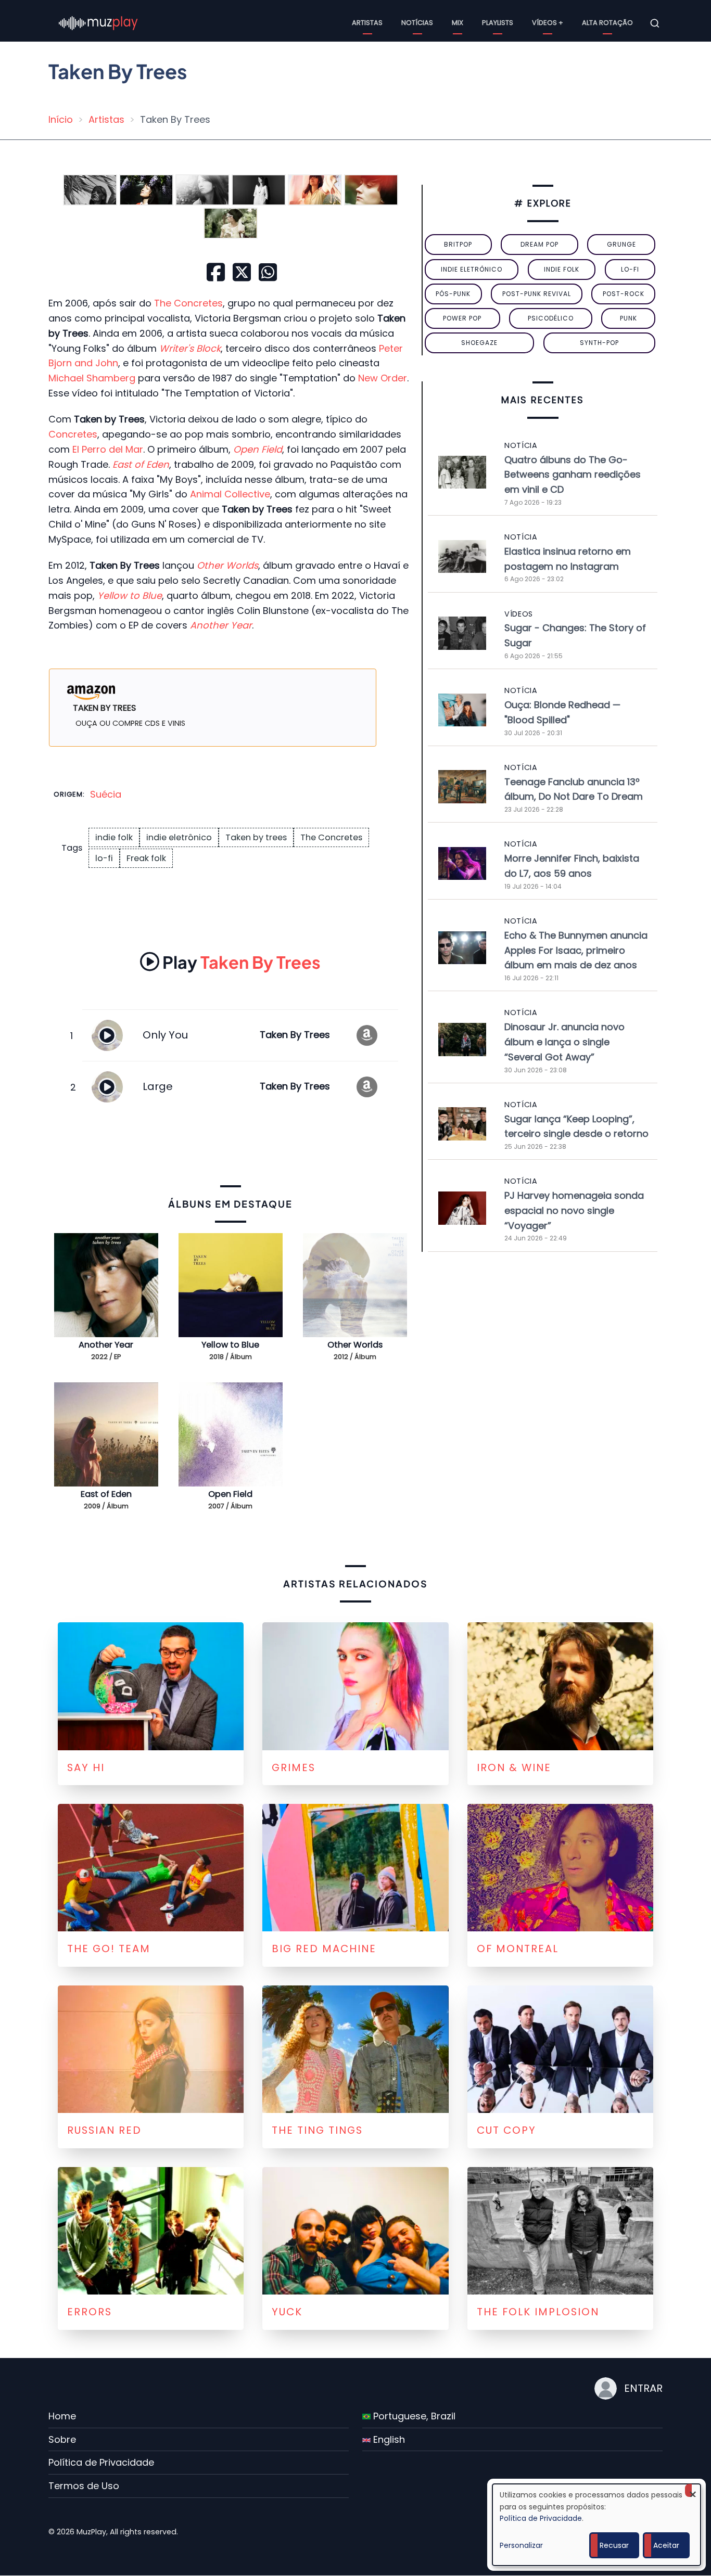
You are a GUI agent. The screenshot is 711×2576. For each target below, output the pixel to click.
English (388, 2439)
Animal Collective (230, 494)
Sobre (62, 2439)
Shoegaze (479, 343)
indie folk (114, 837)
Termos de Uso (84, 2486)
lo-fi (104, 858)
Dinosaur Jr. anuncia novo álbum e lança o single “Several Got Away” (564, 1042)
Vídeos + (548, 23)
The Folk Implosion (538, 2312)
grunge (621, 244)
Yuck (287, 2312)
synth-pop (599, 343)
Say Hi (86, 1767)
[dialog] (596, 2525)
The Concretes (188, 303)
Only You (165, 1035)
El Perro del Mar (108, 449)
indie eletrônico (179, 837)
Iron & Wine (514, 1767)
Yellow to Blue (230, 1345)
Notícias (417, 23)
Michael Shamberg (92, 378)
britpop (458, 244)
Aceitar (666, 2545)
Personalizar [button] (521, 2545)
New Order (383, 378)
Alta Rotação (607, 23)
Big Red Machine (324, 1949)
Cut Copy (506, 2130)
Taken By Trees (242, 962)
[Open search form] (655, 23)
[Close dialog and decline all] (693, 2490)
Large (158, 1086)
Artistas (367, 23)
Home (62, 2416)
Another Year (106, 1345)
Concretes (73, 434)
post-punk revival (537, 294)
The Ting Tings (317, 2130)
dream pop (539, 244)
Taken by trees (256, 837)
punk (629, 318)
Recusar (614, 2545)
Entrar (643, 2388)
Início (61, 119)
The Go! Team (109, 1949)
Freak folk (146, 858)
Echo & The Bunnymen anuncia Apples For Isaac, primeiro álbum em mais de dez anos (576, 950)
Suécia (106, 794)
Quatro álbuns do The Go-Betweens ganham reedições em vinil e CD (573, 475)
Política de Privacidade (101, 2462)
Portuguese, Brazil (413, 2416)
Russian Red (104, 2130)
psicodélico (551, 318)
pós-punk (453, 294)
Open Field (230, 1494)
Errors (90, 2312)
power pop (462, 318)
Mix (458, 23)
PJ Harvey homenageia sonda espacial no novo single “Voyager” (574, 1210)
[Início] (98, 23)
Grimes (294, 1767)
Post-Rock (624, 294)
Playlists (498, 23)
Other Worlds (355, 1345)
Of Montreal (518, 1949)
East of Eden (141, 464)
